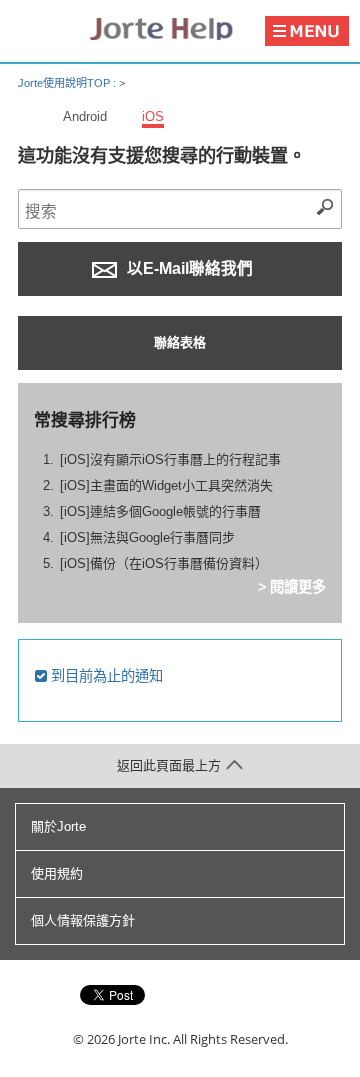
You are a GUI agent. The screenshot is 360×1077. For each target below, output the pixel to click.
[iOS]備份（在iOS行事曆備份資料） (164, 563)
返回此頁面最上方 (169, 765)
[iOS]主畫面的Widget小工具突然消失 (166, 485)
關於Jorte (58, 826)
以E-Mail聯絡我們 (188, 268)
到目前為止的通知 (105, 676)
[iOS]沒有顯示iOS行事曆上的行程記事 (170, 459)
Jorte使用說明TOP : (68, 83)
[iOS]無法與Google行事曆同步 (147, 537)
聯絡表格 (180, 342)
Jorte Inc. (144, 1039)
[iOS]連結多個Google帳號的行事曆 (160, 511)
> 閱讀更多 (292, 587)
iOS (153, 116)
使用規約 (57, 873)
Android (85, 116)
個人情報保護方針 (83, 920)
